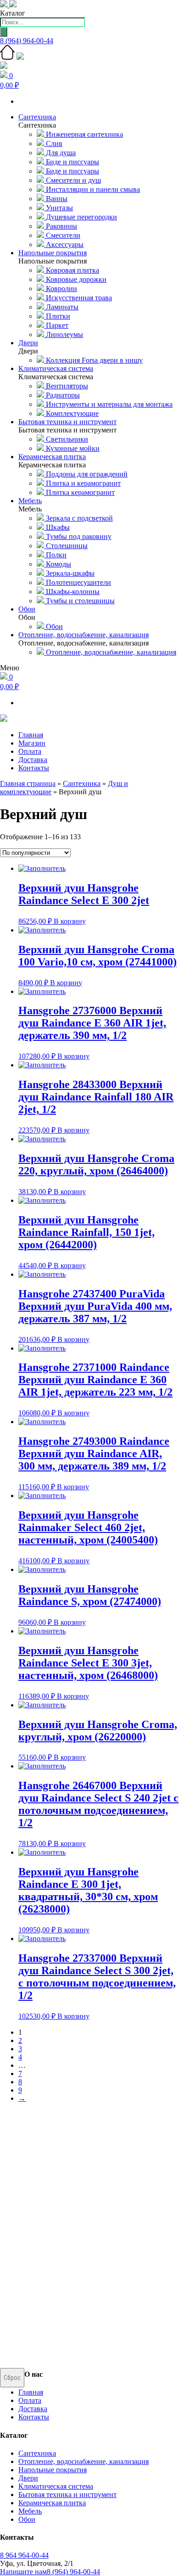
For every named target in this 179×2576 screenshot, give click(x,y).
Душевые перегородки (81, 217)
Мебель (30, 2511)
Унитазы (59, 208)
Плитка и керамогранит (82, 483)
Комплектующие (71, 413)
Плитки (57, 316)
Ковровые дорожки (75, 279)
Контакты (34, 768)
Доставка (33, 760)
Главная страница (28, 783)
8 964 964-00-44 (24, 2555)
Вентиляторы (66, 386)
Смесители (62, 235)
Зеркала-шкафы (69, 573)
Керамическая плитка (52, 2503)
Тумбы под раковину (78, 536)
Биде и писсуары (72, 162)
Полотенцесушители (78, 582)
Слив (53, 143)
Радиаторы (62, 395)
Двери (28, 2478)
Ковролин (61, 289)
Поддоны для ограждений (86, 474)
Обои (53, 626)
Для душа (60, 153)
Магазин (32, 743)
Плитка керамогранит (79, 492)
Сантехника (82, 783)
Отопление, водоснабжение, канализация (110, 652)
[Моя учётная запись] (4, 66)
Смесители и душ (73, 180)
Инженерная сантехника (84, 134)
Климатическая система (56, 2486)
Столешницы (66, 546)
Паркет (56, 325)
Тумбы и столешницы (79, 601)
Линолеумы (64, 334)
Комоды (58, 564)
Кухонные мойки (72, 448)
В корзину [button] (70, 921)
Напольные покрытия (53, 2470)
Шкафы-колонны (72, 592)
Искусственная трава (78, 298)
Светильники (66, 439)
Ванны (56, 199)
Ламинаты (61, 307)
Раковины (61, 226)
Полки (55, 555)
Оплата (30, 751)
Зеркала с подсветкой (78, 518)
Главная (31, 735)
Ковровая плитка (72, 270)
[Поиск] (4, 32)
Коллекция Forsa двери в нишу (93, 360)
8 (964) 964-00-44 (27, 41)
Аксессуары (64, 244)
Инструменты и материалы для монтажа (108, 404)
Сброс (12, 2378)
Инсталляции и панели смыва (92, 189)
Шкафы (57, 527)
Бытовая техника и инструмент (67, 2495)
